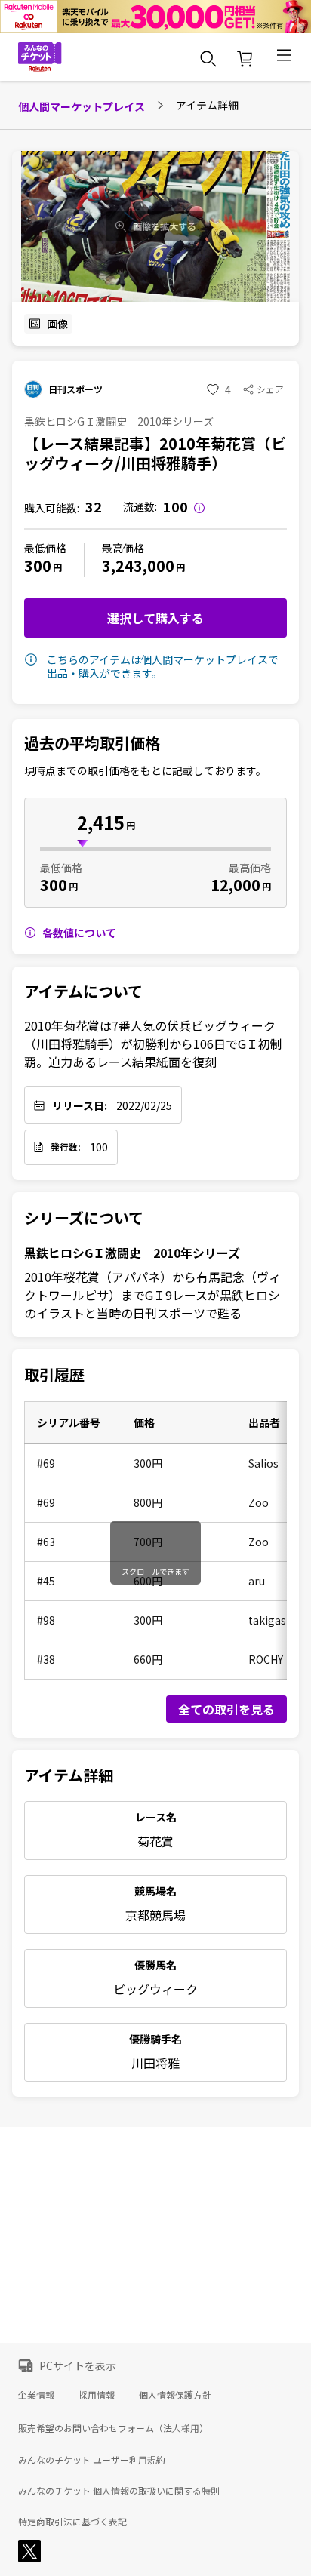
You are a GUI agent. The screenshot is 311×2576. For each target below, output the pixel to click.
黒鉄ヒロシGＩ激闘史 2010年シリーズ (132, 1253)
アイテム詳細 (69, 1775)
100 (99, 1147)
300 (38, 566)
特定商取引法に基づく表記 (72, 2522)
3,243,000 (138, 566)
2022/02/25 (144, 1105)
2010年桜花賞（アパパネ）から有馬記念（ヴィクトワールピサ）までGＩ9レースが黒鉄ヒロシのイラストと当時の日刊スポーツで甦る (152, 1295)
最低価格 (45, 548)
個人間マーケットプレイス (82, 106)
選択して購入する (155, 618)
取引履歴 (54, 1375)
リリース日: (80, 1105)
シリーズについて (84, 1218)
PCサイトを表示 (78, 2365)
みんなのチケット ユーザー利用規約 (92, 2460)
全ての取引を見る (226, 1709)
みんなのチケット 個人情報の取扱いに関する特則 (119, 2491)
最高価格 (123, 548)
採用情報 (97, 2395)
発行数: (66, 1147)
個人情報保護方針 (175, 2395)
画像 (57, 324)
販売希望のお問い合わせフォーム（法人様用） (113, 2428)
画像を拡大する (165, 226)
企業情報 (36, 2395)
